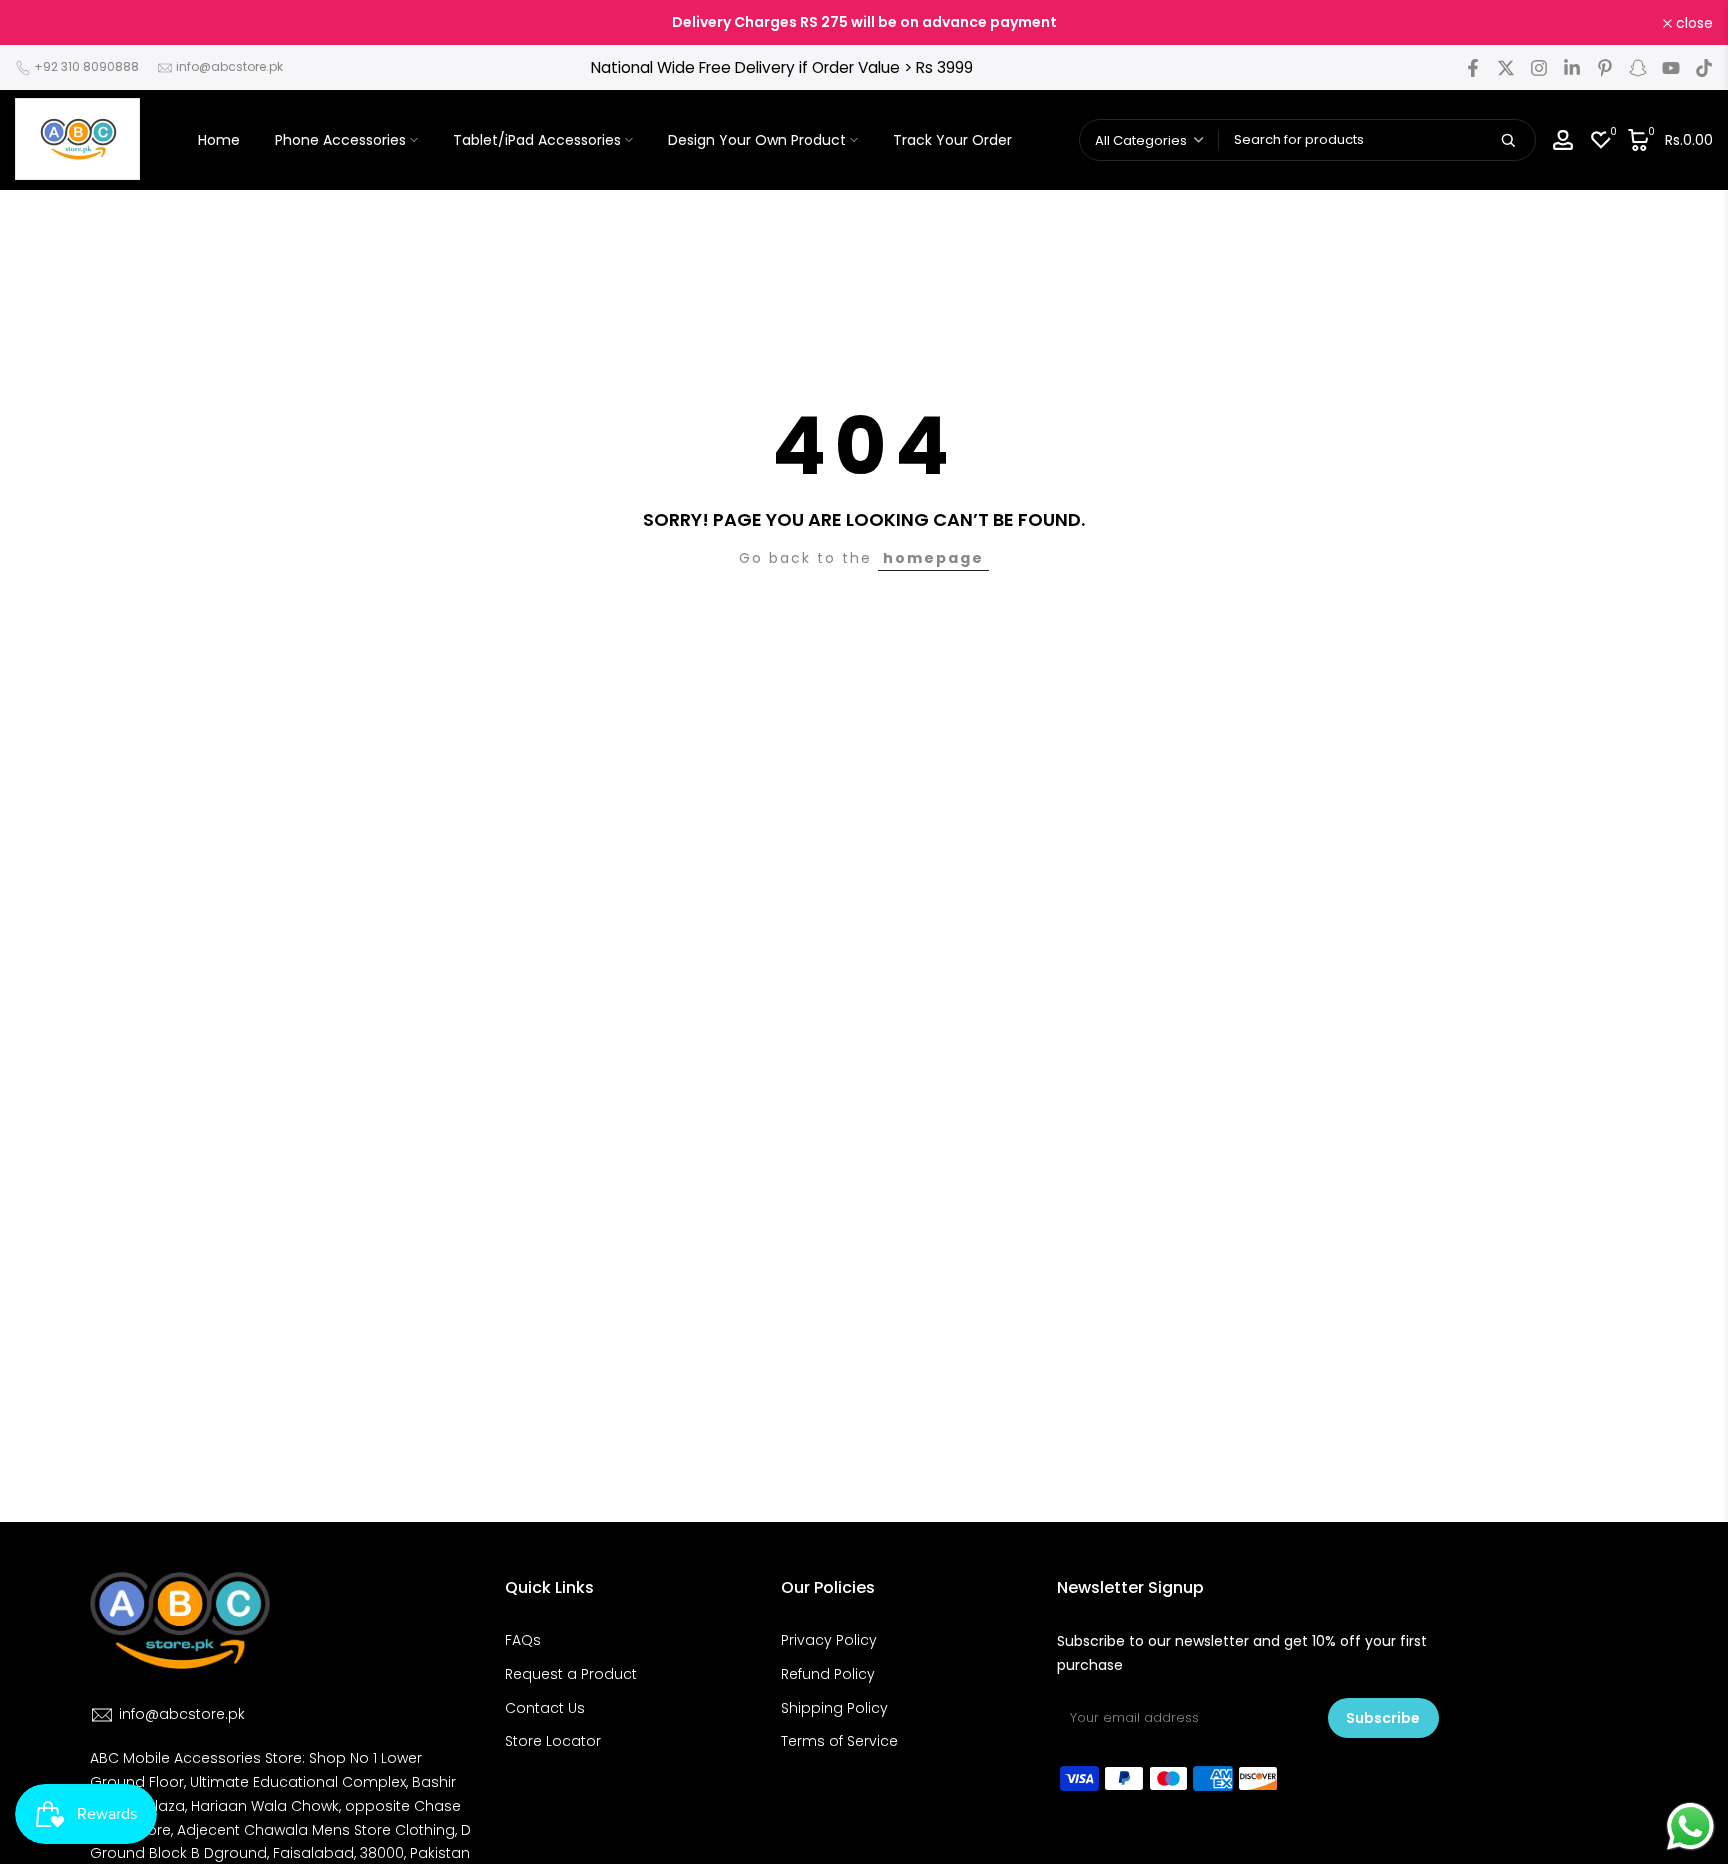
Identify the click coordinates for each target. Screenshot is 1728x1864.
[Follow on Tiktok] (1704, 68)
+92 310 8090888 (86, 66)
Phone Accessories (340, 140)
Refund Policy (828, 1674)
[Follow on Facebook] (1473, 68)
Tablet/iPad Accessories (537, 140)
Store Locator (553, 1741)
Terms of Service (839, 1741)
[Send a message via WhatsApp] (1690, 1826)
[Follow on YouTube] (1671, 68)
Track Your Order (952, 140)
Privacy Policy (829, 1640)
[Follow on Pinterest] (1605, 68)
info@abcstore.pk (229, 66)
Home (219, 140)
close (44, 23)
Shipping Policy (834, 1708)
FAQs (523, 1640)
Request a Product (571, 1674)
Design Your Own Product (757, 140)
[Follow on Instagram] (1539, 68)
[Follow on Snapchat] (1638, 68)
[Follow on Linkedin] (1572, 68)
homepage (933, 558)
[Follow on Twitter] (1506, 68)
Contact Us (545, 1708)
